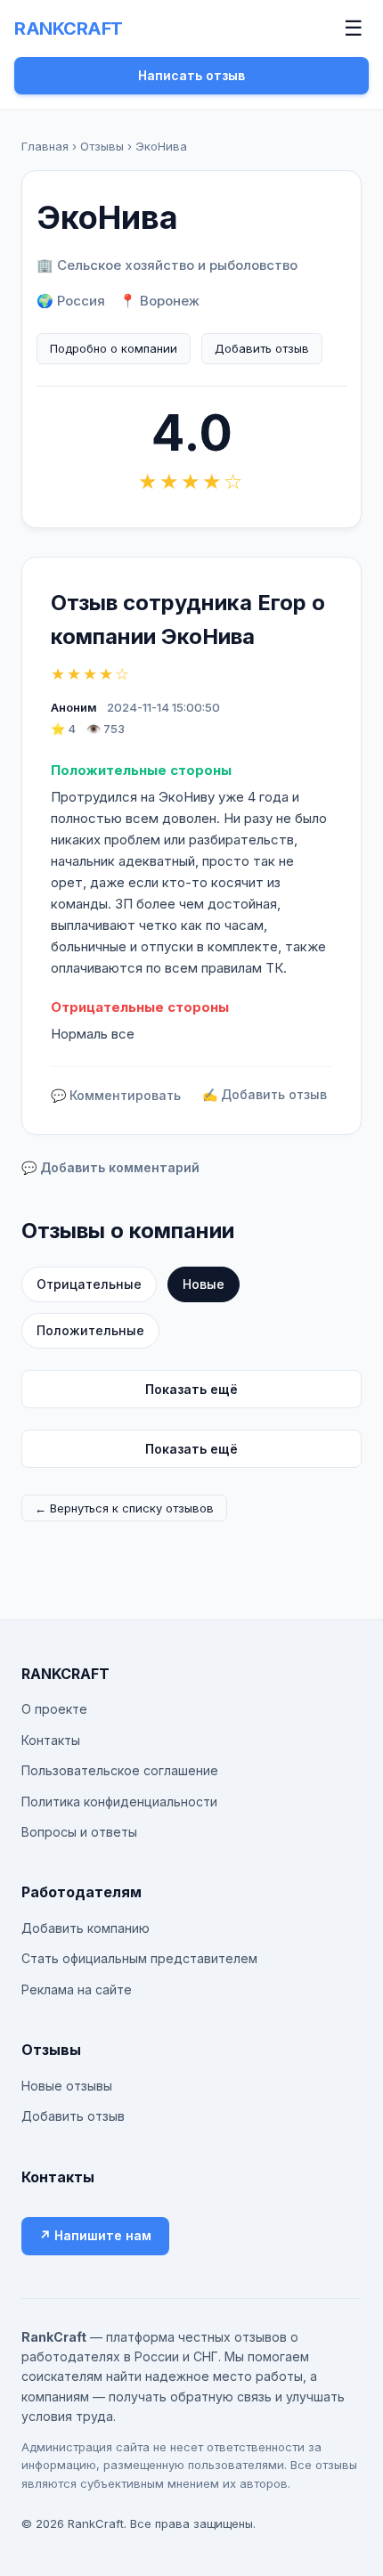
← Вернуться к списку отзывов (124, 1508)
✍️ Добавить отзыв (265, 1094)
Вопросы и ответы (79, 1832)
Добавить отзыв (262, 348)
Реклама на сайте (77, 1989)
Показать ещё (191, 1389)
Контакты (51, 1740)
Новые (204, 1284)
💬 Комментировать (116, 1095)
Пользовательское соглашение (120, 1770)
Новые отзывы (67, 2086)
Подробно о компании (114, 348)
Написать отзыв (191, 75)
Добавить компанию (86, 1928)
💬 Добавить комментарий (110, 1167)
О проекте (54, 1709)
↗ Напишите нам (95, 2235)
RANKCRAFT (69, 29)
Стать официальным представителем (139, 1958)
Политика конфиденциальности (119, 1802)
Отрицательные (89, 1284)
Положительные (90, 1330)
